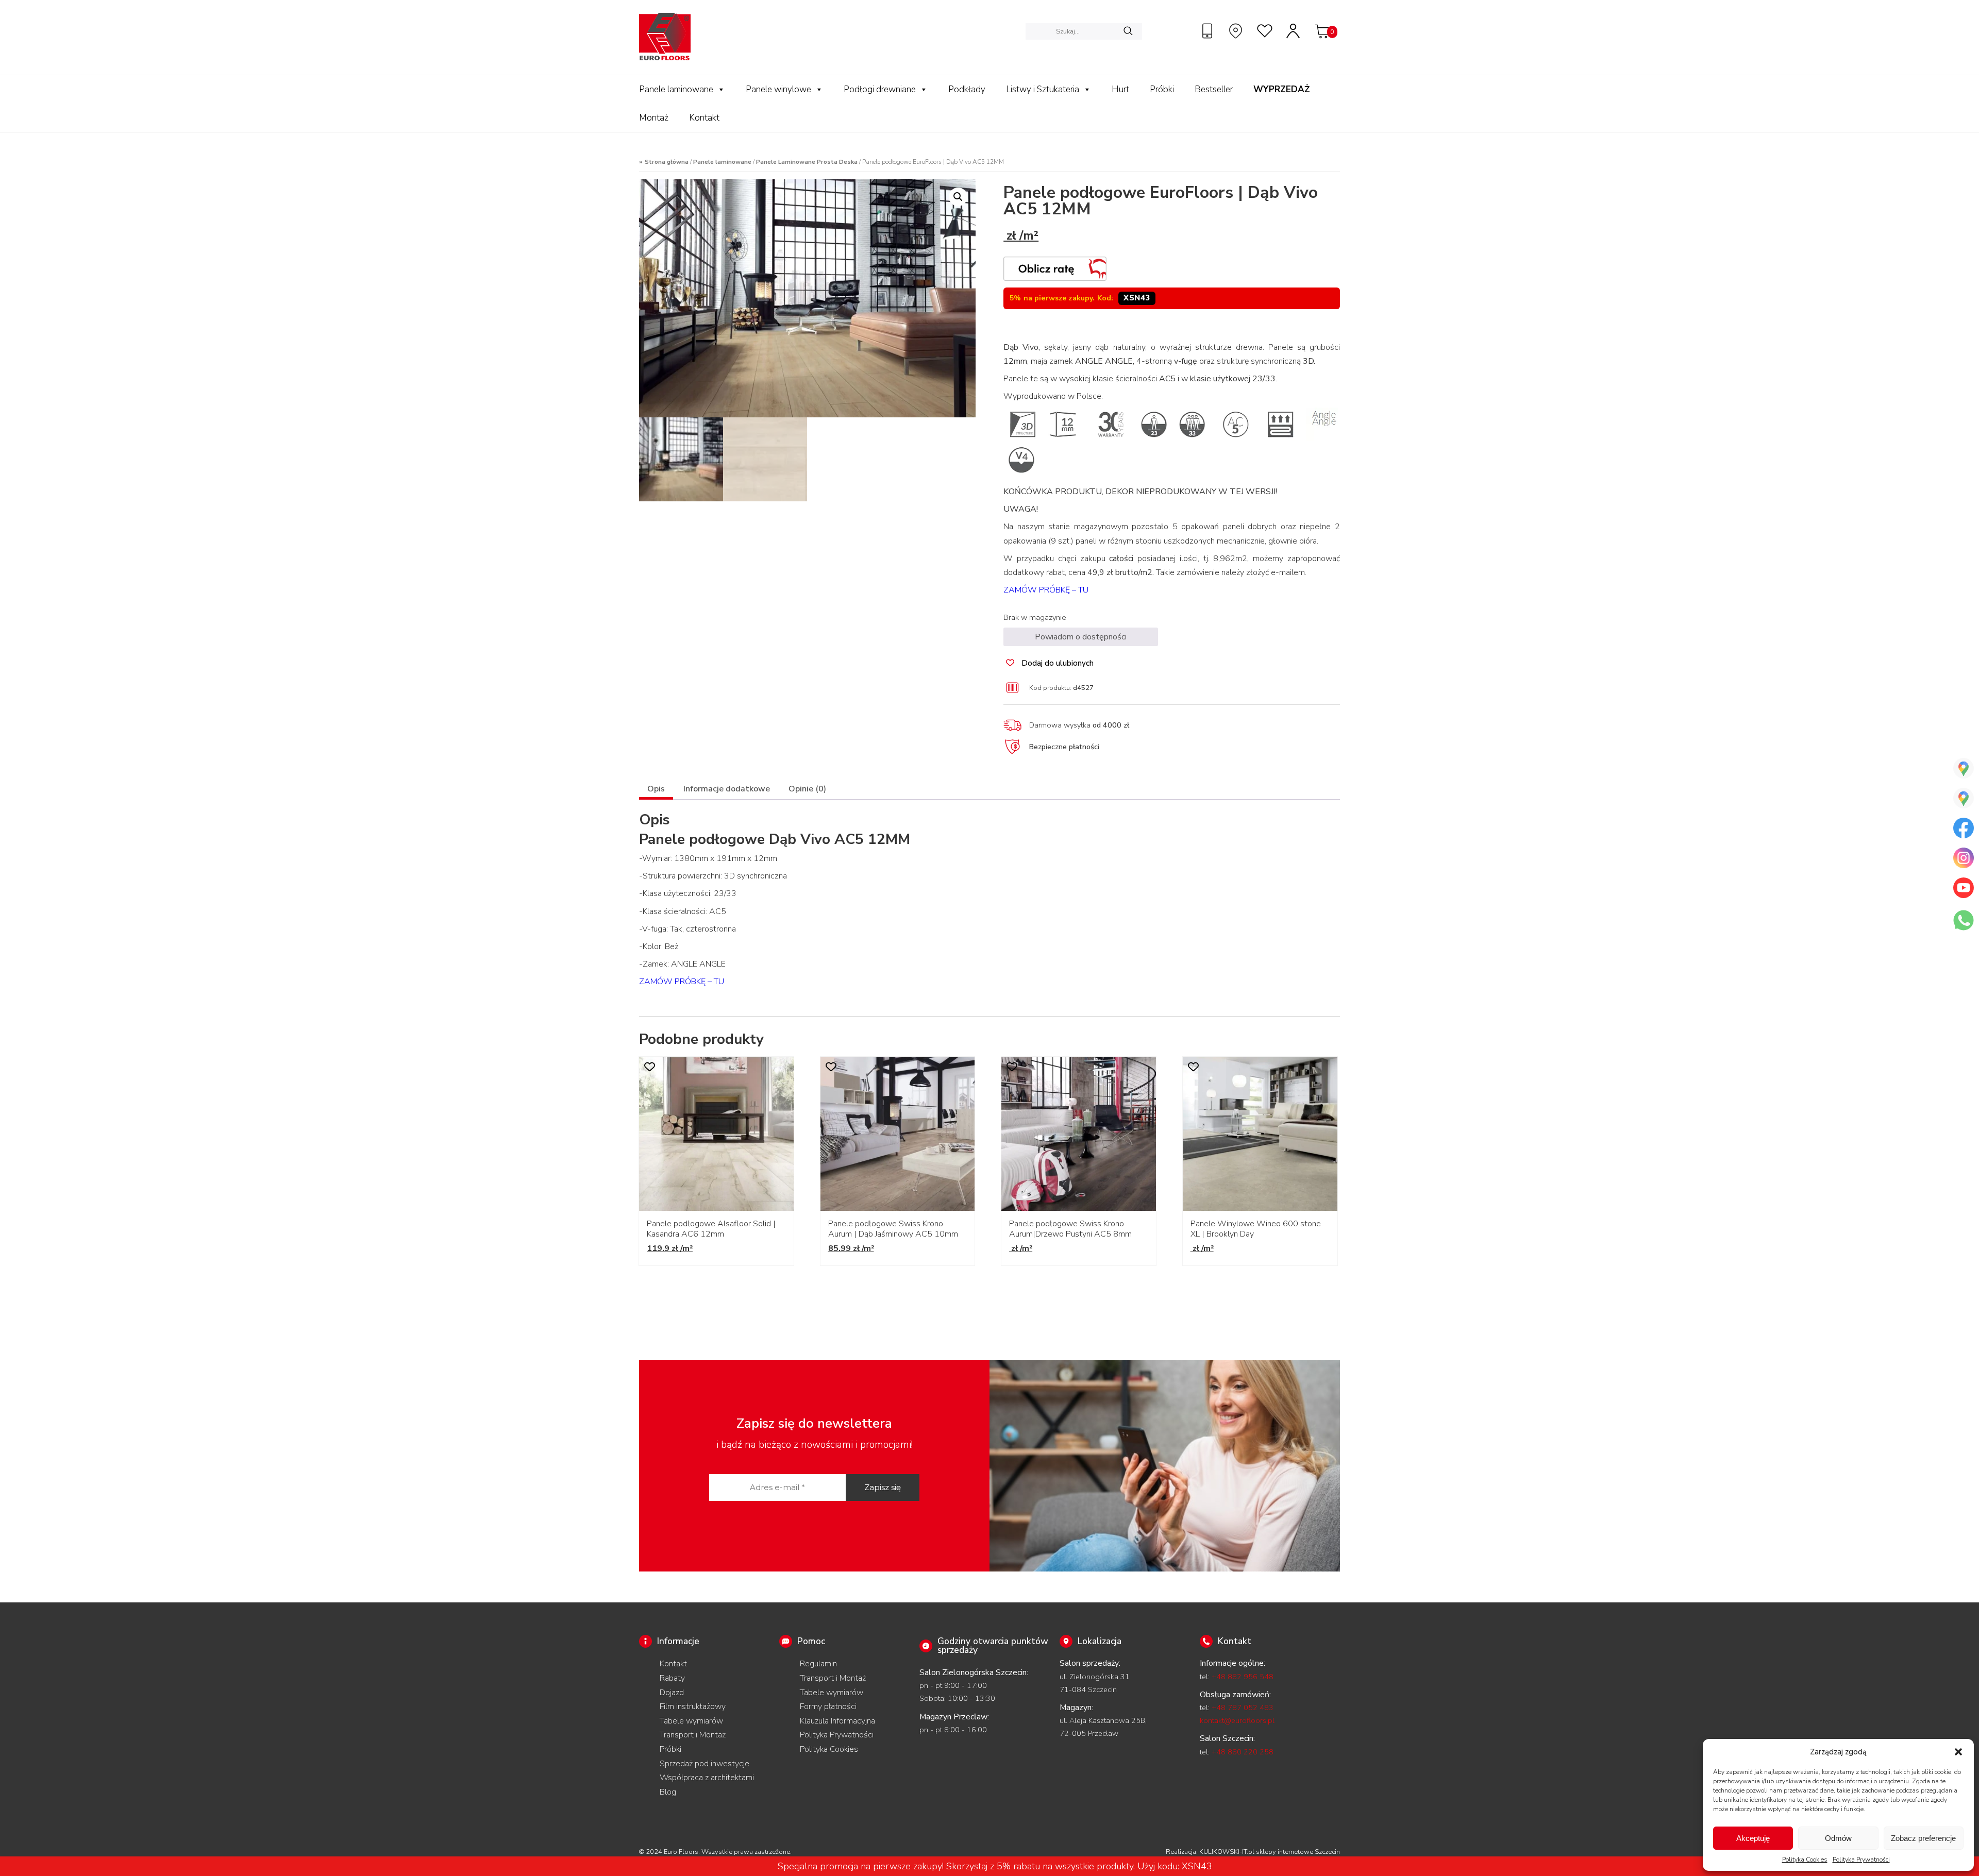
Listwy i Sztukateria (1043, 89)
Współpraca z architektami (707, 1778)
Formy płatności (828, 1706)
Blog (668, 1792)
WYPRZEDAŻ (1281, 89)
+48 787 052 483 (1243, 1708)
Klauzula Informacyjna (837, 1721)
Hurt (1120, 89)
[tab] (656, 790)
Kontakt (704, 118)
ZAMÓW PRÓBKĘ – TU (1046, 590)
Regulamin (818, 1664)
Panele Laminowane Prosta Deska (807, 162)
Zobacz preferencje (1923, 1838)
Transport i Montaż (693, 1735)
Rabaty (672, 1678)
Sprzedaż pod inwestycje (705, 1764)
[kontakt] (1209, 31)
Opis (656, 789)
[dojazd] (1237, 31)
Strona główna (667, 162)
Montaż (654, 118)
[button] (1958, 1752)
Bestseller (1214, 89)
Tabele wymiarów (691, 1721)
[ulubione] (1265, 31)
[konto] (1294, 31)
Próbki (1162, 89)
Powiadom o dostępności (1081, 637)
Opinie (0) (807, 789)
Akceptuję (1753, 1838)
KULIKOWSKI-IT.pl (1227, 1852)
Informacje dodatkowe (727, 789)
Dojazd (672, 1693)
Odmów (1838, 1838)
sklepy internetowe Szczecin (1298, 1852)
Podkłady (967, 89)
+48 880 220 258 (1243, 1752)
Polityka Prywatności (1861, 1860)
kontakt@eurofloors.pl (1237, 1720)
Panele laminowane (676, 89)
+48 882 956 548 (1243, 1677)
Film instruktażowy (693, 1706)
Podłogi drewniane (880, 89)
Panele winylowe (778, 89)
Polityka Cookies (1805, 1860)
